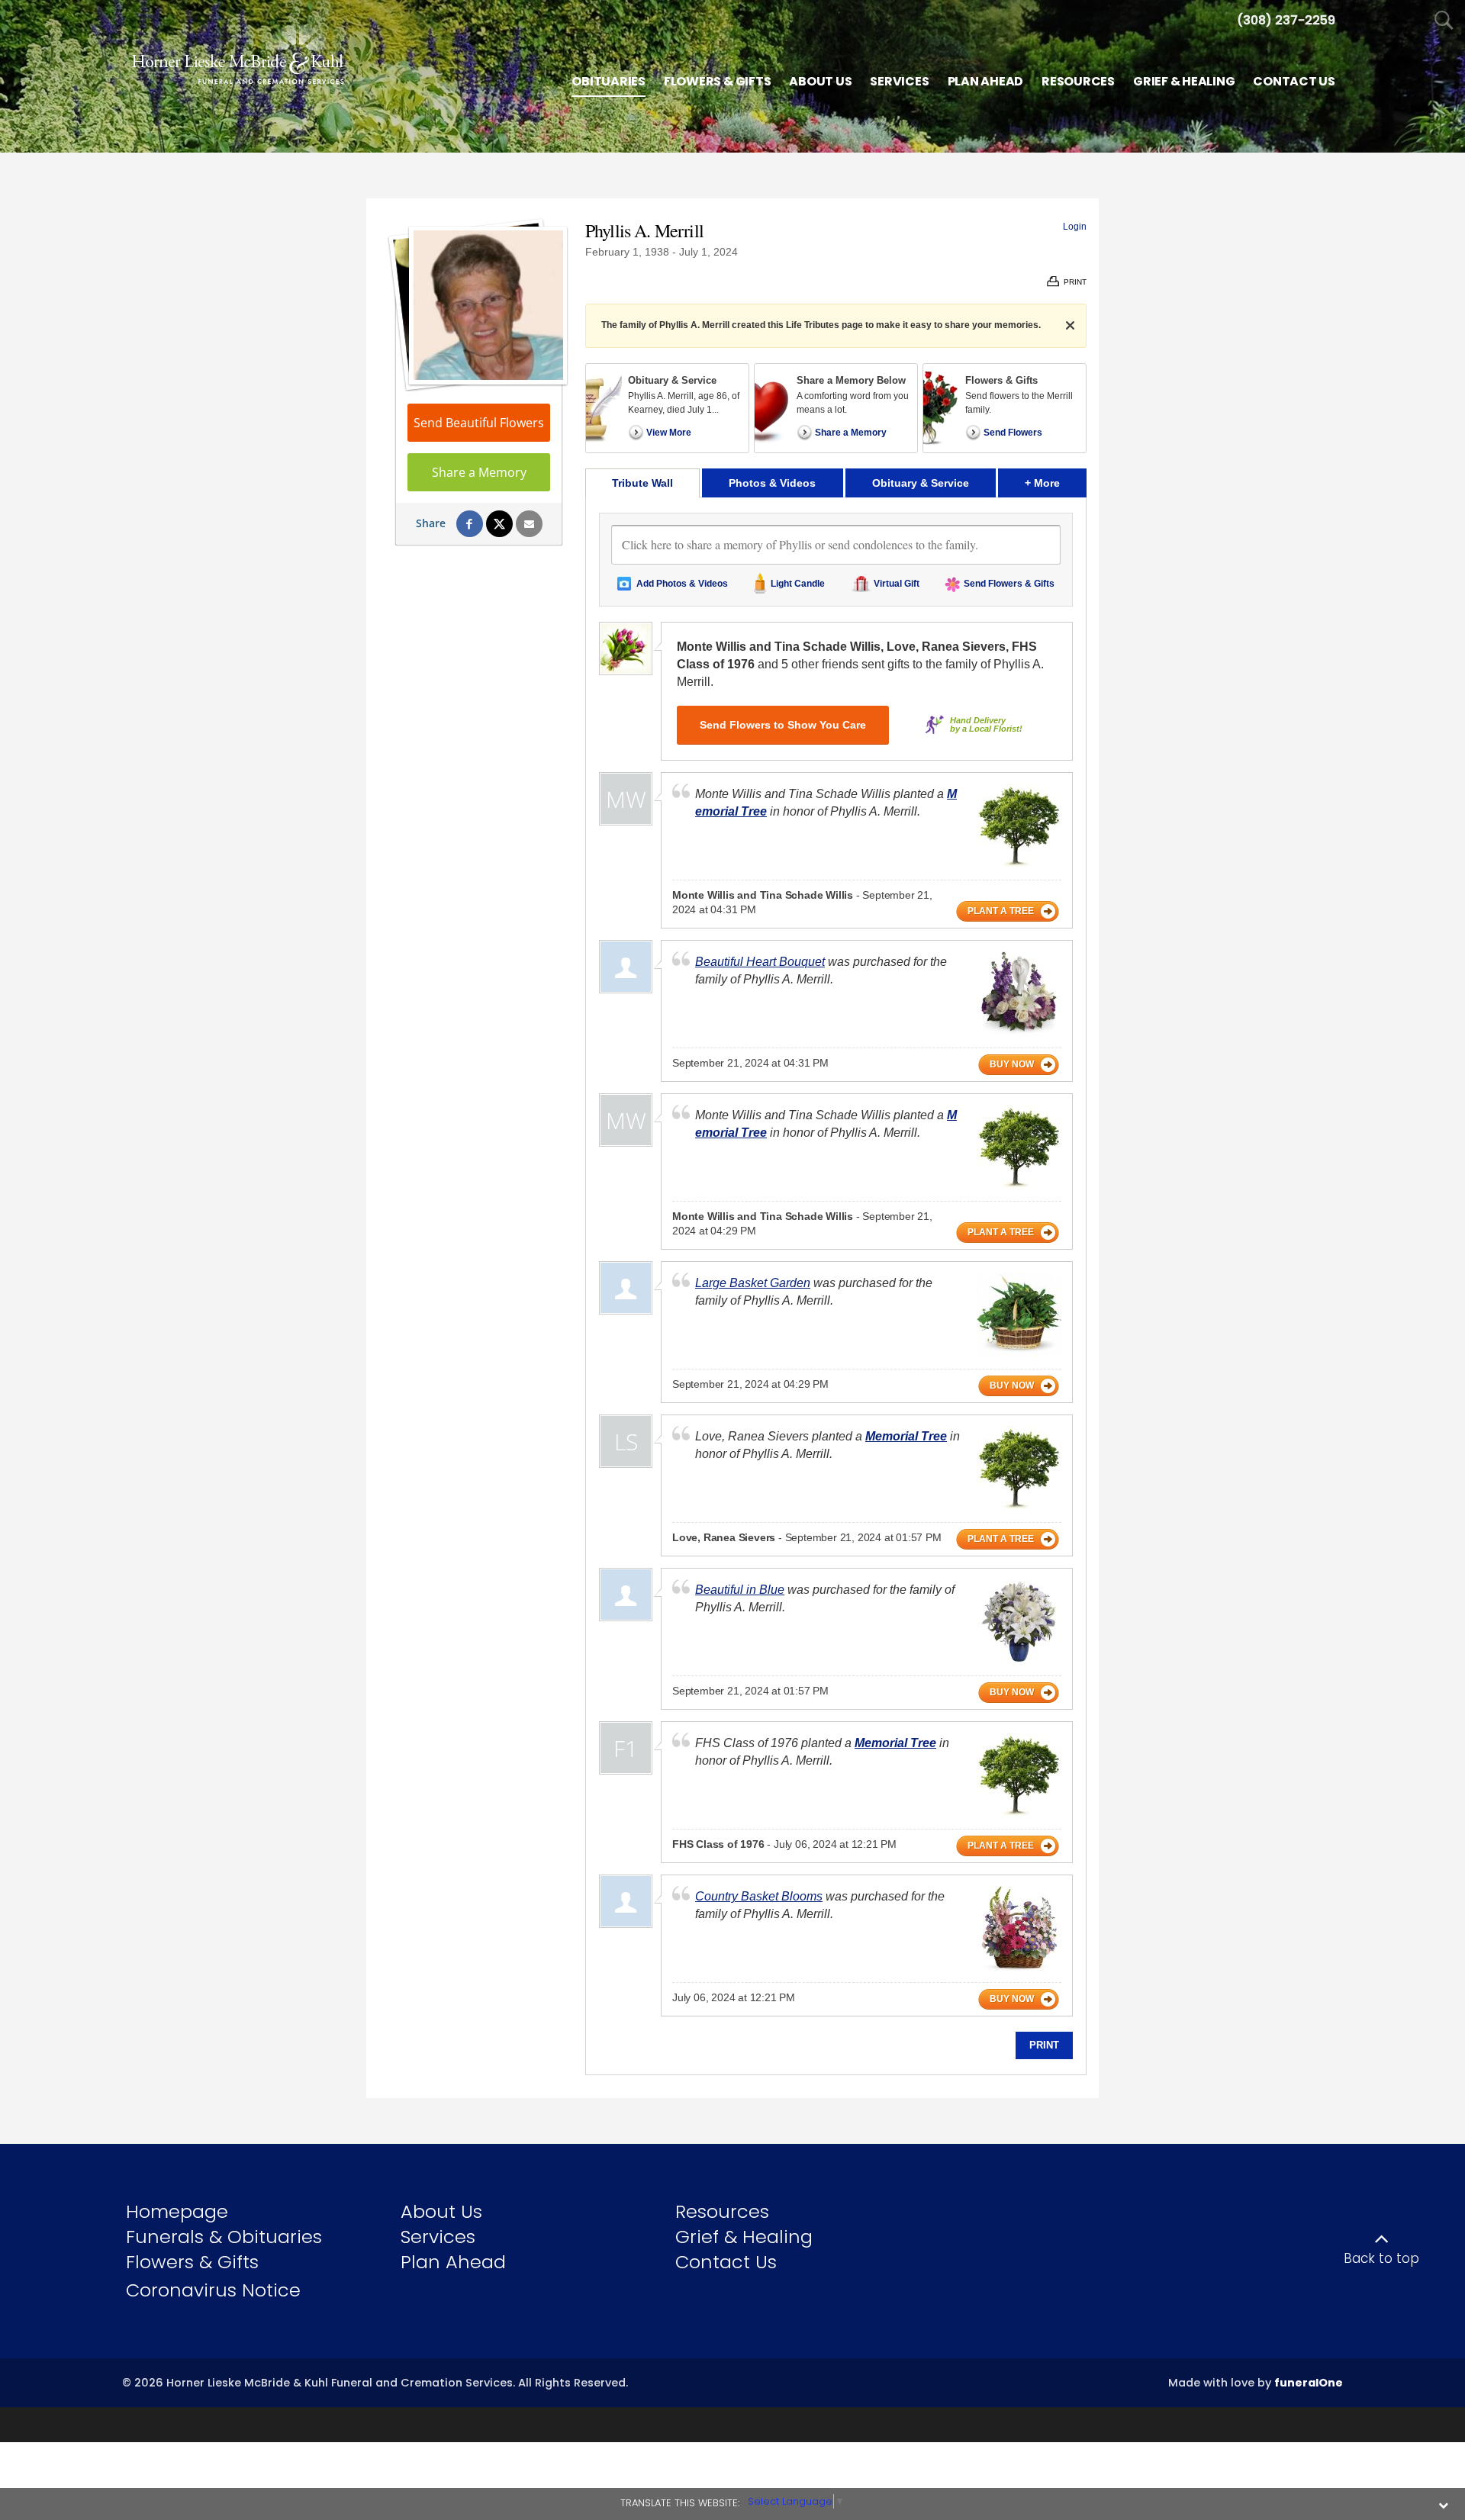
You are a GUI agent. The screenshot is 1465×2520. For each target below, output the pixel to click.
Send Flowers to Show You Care (783, 725)
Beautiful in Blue (740, 1590)
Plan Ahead (453, 2262)
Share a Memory (479, 472)
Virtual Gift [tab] (897, 584)
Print (1044, 2045)
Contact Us (726, 2262)
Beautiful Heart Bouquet (760, 962)
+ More (1056, 483)
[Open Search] (1444, 21)
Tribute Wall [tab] (642, 483)
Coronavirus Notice (213, 2290)
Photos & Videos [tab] (772, 483)
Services (438, 2237)
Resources (722, 2211)
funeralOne (1309, 2383)
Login (1075, 227)
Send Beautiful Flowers (479, 423)
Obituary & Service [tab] (921, 483)
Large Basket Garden (753, 1283)
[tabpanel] (836, 1286)
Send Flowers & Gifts (1009, 584)
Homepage (177, 2211)
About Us (441, 2211)
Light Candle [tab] (798, 584)
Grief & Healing (744, 2237)
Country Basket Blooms (759, 1896)
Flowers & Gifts (192, 2262)
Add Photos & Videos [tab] (682, 584)
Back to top (1381, 2258)
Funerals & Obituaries (224, 2237)
